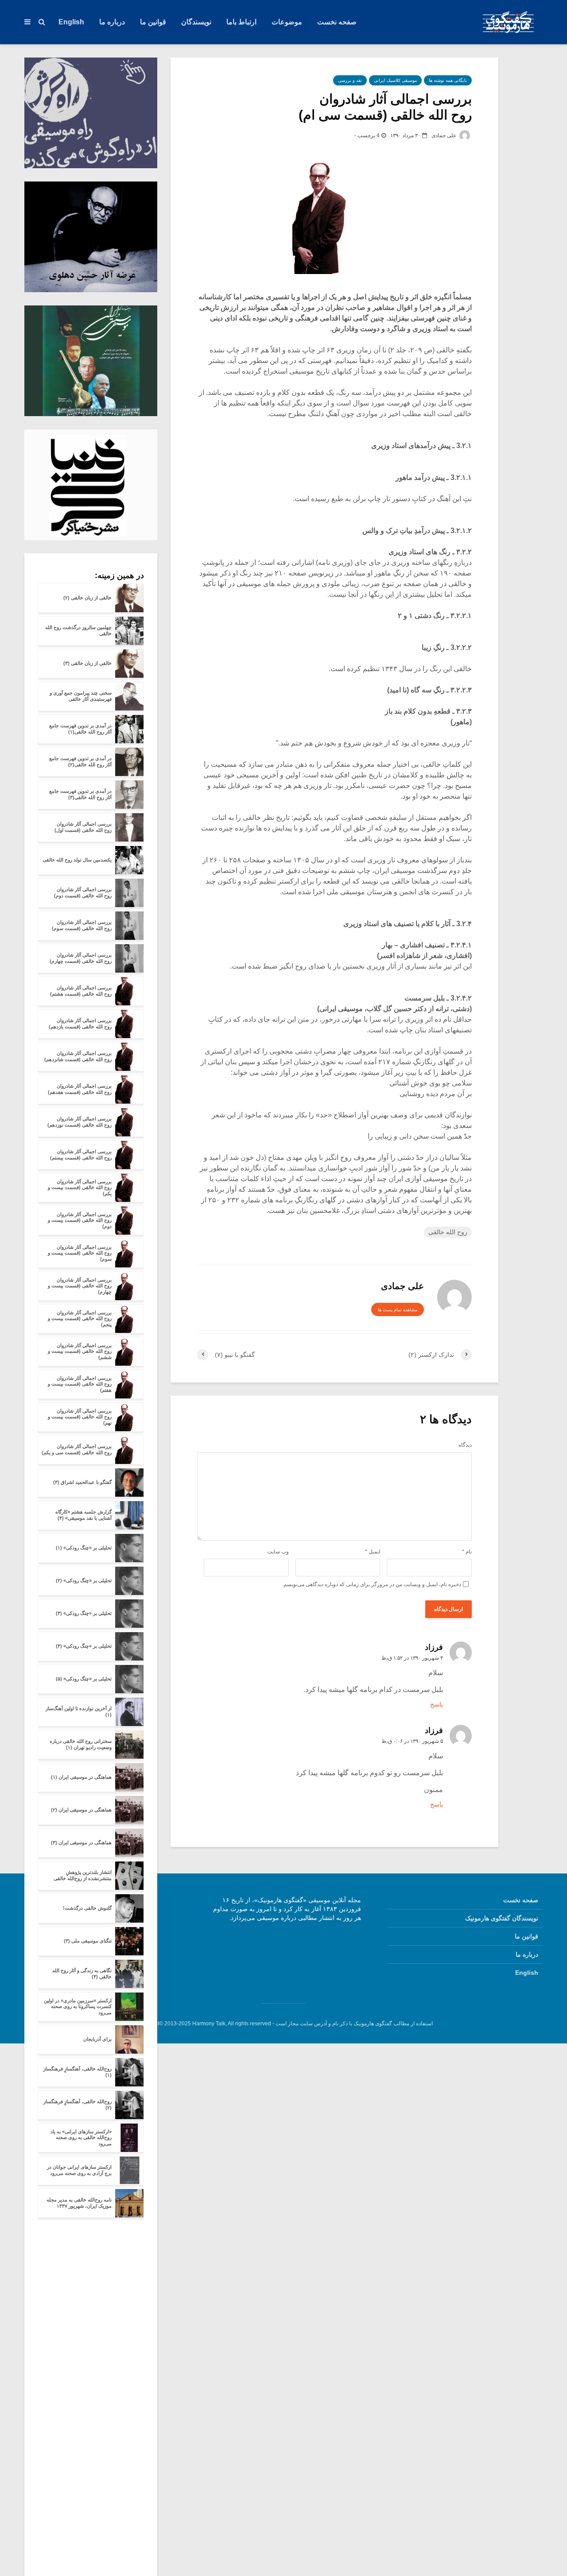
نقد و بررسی (350, 80)
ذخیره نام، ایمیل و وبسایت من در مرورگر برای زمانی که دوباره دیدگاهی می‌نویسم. (372, 1584)
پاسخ (437, 1704)
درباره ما (112, 22)
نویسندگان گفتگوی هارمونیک (502, 1918)
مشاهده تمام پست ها (398, 1310)
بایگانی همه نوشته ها (448, 80)
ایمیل (373, 1552)
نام (467, 1552)
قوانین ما (153, 22)
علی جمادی (445, 135)
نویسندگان (196, 22)
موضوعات (287, 22)
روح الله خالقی (448, 1232)
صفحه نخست (337, 22)
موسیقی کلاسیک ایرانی (395, 80)
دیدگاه (465, 1445)
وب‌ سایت (278, 1552)
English (71, 22)
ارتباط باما (241, 22)
